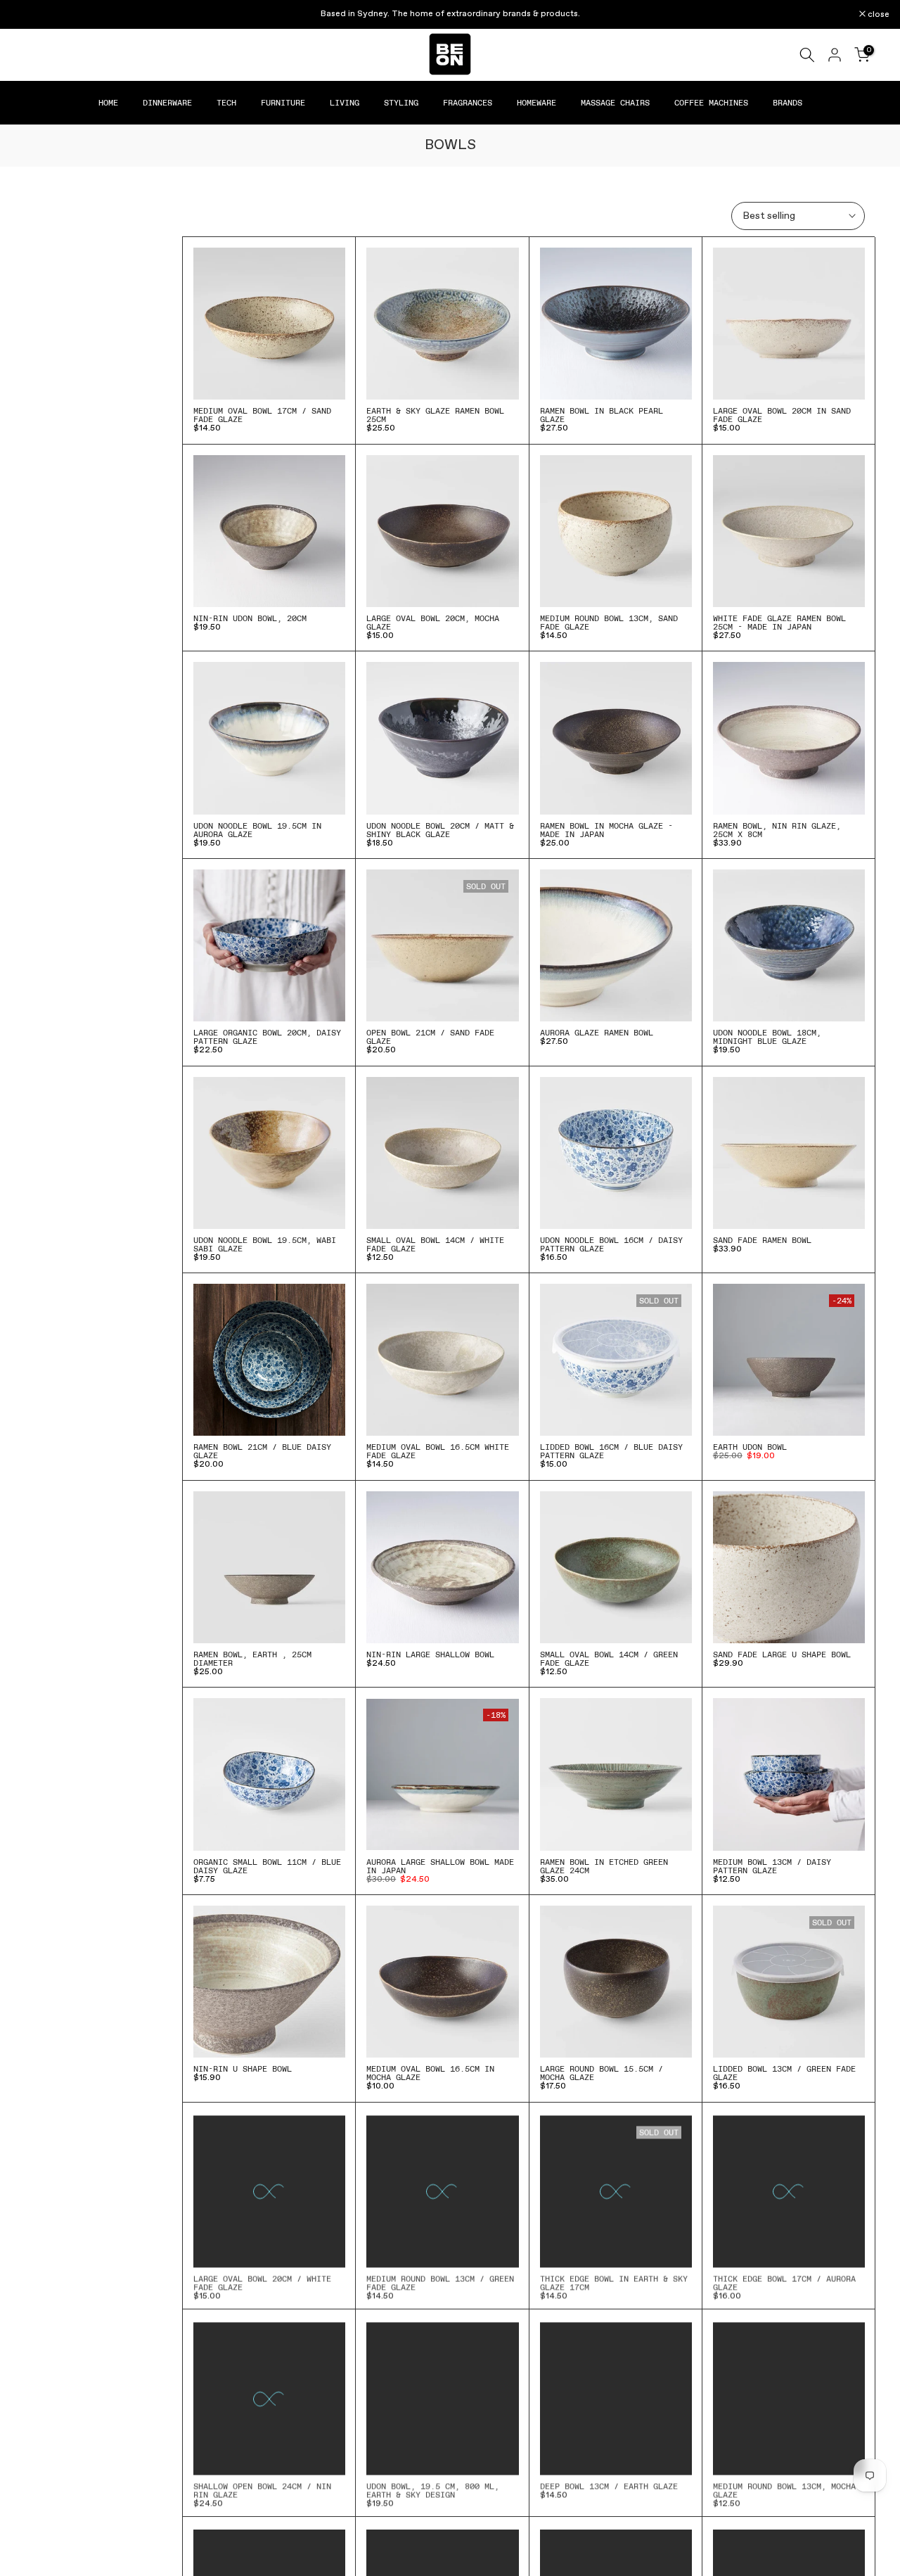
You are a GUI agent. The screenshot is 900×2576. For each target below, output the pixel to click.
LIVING (345, 103)
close (29, 15)
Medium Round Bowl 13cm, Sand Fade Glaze (609, 623)
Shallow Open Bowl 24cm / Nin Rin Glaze (262, 2488)
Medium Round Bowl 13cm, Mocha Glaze (784, 2488)
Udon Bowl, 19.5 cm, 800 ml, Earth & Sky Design (433, 2488)
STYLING (401, 103)
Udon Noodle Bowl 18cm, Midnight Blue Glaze (767, 1037)
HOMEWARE (536, 103)
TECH (226, 103)
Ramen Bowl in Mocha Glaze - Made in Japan (606, 830)
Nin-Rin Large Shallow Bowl (430, 1654)
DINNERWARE (167, 103)
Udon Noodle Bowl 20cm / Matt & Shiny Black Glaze (440, 830)
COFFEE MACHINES (711, 103)
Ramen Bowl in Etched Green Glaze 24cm (604, 1866)
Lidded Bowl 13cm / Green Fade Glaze (784, 2073)
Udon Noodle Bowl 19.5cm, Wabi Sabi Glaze (265, 1244)
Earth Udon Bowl (750, 1447)
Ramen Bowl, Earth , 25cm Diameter (252, 1659)
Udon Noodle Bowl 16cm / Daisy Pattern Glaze (611, 1244)
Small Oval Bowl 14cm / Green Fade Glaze (609, 1659)
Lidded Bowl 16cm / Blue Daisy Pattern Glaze (611, 1451)
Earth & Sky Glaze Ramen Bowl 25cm (435, 415)
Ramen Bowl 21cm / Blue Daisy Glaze (262, 1451)
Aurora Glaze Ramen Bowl (597, 1033)
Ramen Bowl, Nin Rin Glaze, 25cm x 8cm (777, 830)
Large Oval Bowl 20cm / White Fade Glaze (262, 2281)
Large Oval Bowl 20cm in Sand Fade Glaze (782, 415)
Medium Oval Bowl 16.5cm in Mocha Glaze (430, 2073)
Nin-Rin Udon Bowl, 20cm (250, 618)
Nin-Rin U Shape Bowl (243, 2069)
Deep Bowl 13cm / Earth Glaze (609, 2484)
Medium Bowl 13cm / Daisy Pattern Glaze (772, 1866)
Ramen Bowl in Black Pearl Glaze (602, 415)
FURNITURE (283, 103)
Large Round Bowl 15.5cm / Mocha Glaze (602, 2073)
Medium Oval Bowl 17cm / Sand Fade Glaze (262, 415)
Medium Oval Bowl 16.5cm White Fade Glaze (438, 1451)
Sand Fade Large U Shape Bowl (782, 1654)
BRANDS (787, 103)
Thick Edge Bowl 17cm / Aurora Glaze (784, 2281)
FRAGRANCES (468, 103)
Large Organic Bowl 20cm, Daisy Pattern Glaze (267, 1037)
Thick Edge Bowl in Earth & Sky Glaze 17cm (614, 2281)
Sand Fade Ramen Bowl (762, 1240)
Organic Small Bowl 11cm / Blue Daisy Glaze (267, 1866)
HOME (108, 103)
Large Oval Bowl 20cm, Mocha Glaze (433, 623)
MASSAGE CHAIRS (615, 103)
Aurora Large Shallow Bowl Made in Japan (440, 1866)
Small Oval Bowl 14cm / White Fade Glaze (435, 1244)
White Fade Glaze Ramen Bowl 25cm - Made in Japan (779, 623)
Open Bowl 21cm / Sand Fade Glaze (430, 1037)
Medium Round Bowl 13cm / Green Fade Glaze (440, 2281)
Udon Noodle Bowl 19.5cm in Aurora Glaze (257, 830)
